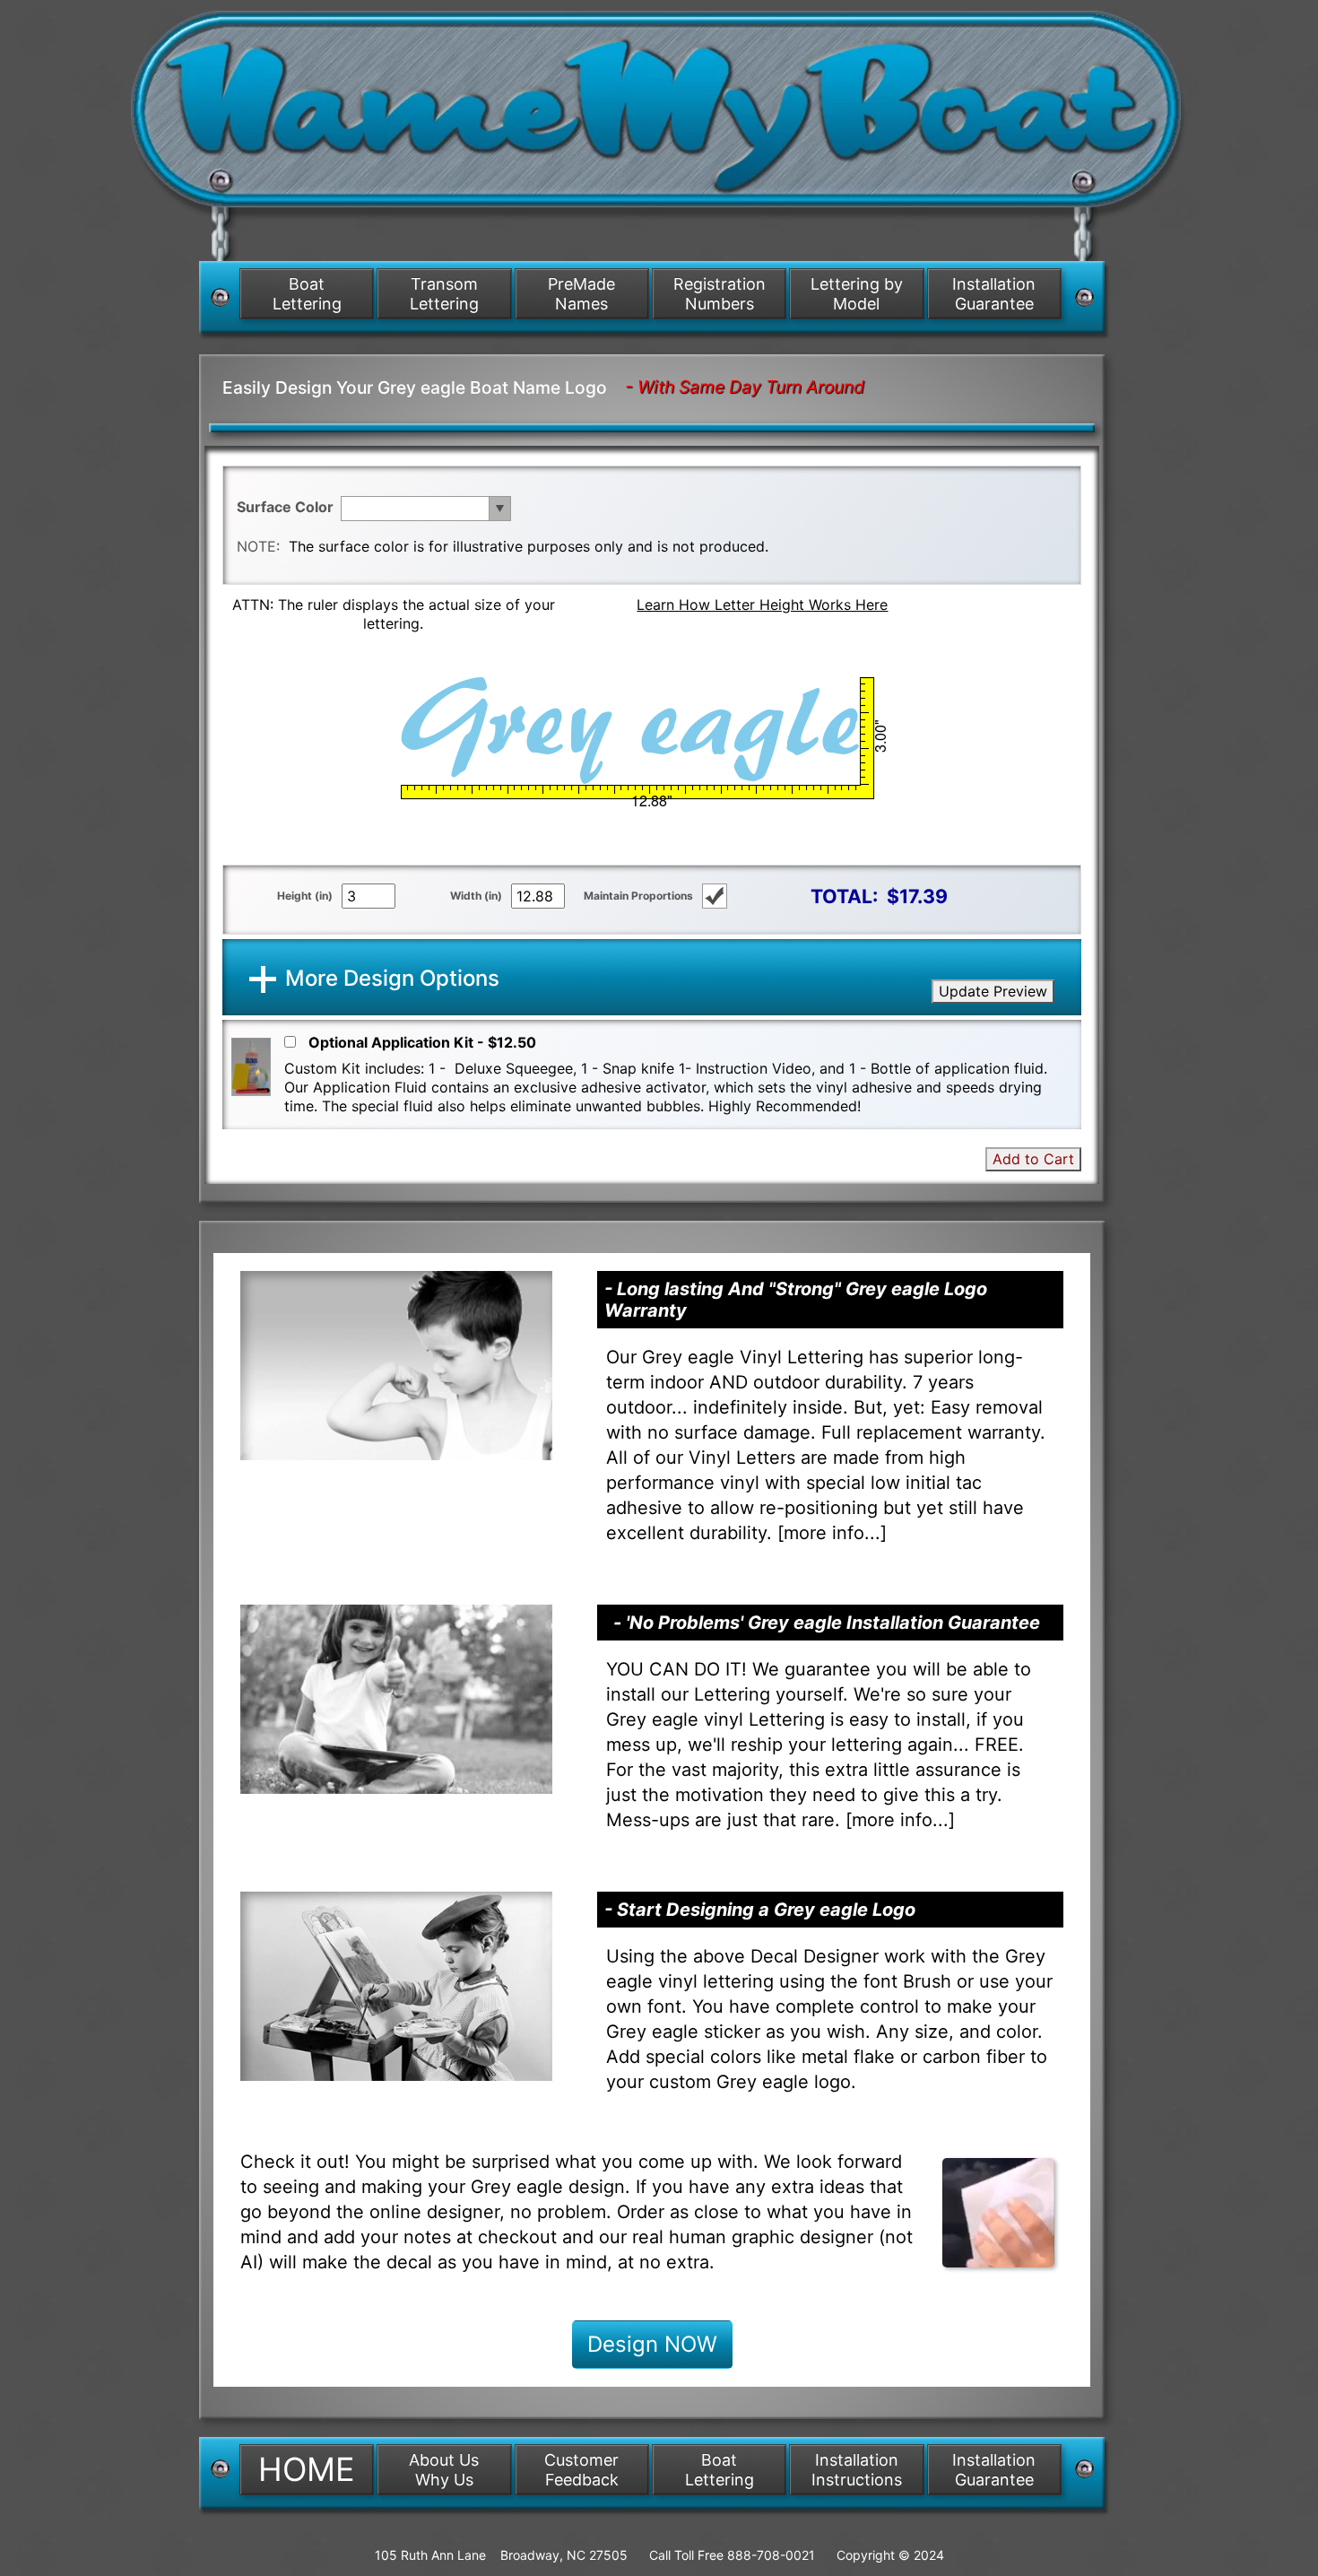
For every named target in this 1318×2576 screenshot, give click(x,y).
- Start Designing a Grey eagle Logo (760, 1910)
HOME (307, 2469)
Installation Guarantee (994, 294)
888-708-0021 (771, 2555)
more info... (832, 1533)
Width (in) (476, 896)
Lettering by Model (857, 294)
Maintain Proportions (638, 896)
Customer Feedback (581, 2470)
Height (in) (305, 896)
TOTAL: (844, 896)
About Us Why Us (444, 2470)
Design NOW (652, 2344)
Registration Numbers (720, 294)
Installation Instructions (857, 2470)
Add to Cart (1033, 1159)
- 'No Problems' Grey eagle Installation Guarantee (827, 1623)
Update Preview (993, 991)
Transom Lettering (444, 294)
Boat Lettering (307, 294)
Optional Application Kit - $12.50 (422, 1042)
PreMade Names (581, 294)
